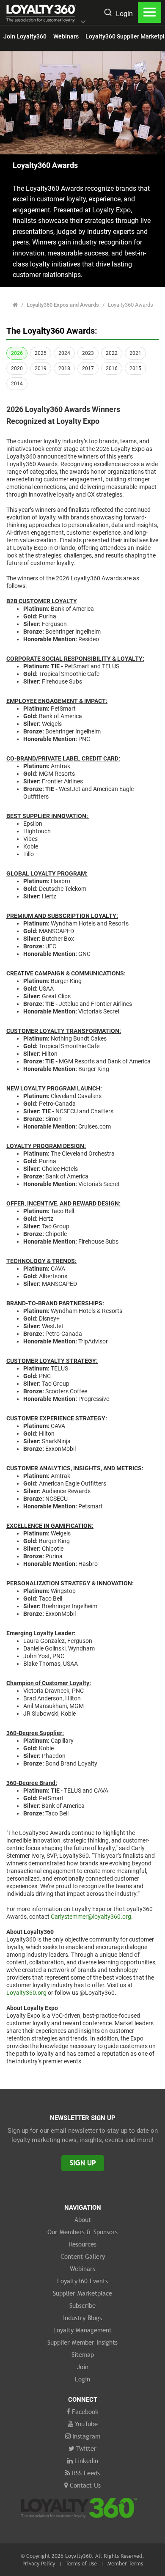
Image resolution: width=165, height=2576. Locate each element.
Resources (83, 2244)
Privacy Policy (39, 2563)
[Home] (15, 305)
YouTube (86, 2424)
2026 (17, 353)
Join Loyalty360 (25, 36)
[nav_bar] (150, 12)
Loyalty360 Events (82, 2281)
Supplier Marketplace (82, 2293)
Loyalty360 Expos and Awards (63, 305)
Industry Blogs (82, 2318)
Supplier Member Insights (82, 2342)
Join (83, 2367)
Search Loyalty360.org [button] (107, 13)
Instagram (86, 2436)
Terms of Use (81, 2563)
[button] (83, 22)
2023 (88, 353)
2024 (64, 353)
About (83, 2219)
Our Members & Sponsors (82, 2232)
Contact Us (85, 2485)
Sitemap (83, 2354)
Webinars (66, 36)
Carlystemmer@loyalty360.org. (92, 1917)
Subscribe (82, 2305)
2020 (17, 368)
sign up (83, 2163)
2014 (17, 384)
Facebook (85, 2411)
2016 (112, 368)
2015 (135, 368)
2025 (41, 353)
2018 (64, 368)
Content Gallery (83, 2256)
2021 (135, 353)
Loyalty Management (82, 2330)
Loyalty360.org (26, 1993)
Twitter (86, 2448)
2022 (112, 353)
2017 (88, 368)
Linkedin (86, 2461)
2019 (41, 368)
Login (124, 14)
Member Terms (125, 2563)
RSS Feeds (86, 2473)
